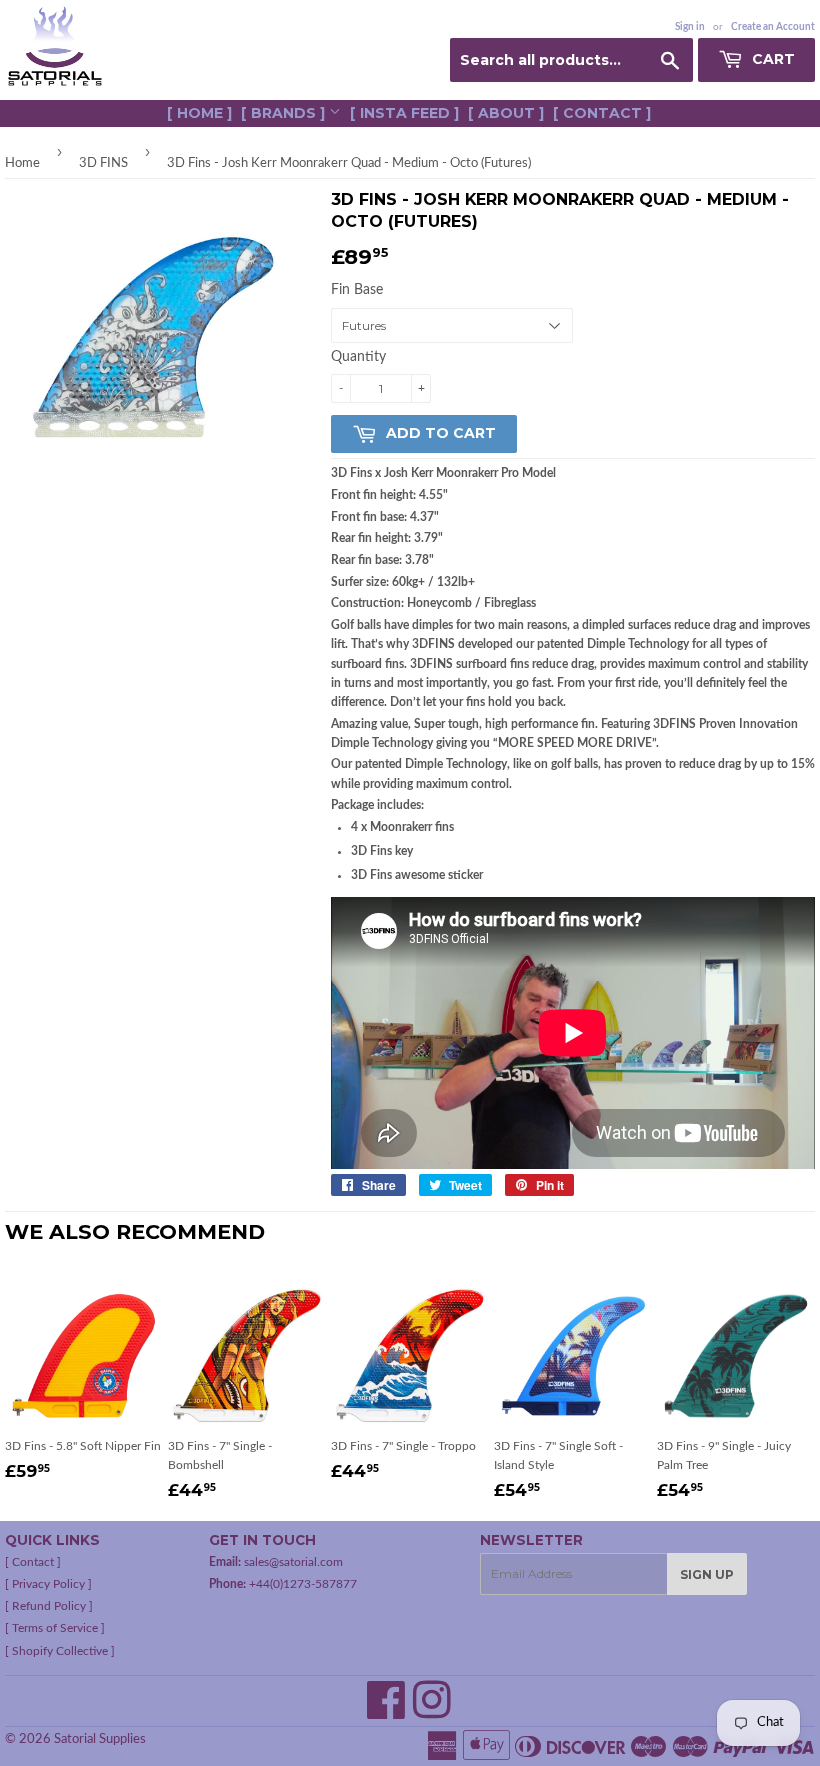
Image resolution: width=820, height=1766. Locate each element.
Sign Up (707, 1574)
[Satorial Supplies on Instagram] (432, 1712)
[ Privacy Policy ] (48, 1584)
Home (22, 163)
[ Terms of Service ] (55, 1628)
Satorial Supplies (100, 1739)
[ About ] (506, 113)
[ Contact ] (602, 113)
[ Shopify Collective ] (60, 1651)
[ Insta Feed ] (404, 113)
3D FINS (103, 163)
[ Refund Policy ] (49, 1606)
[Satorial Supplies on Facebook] (386, 1712)
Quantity (358, 357)
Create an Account (773, 27)
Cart (771, 59)
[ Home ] (199, 113)
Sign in (690, 27)
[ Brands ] (285, 113)
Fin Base (357, 290)
